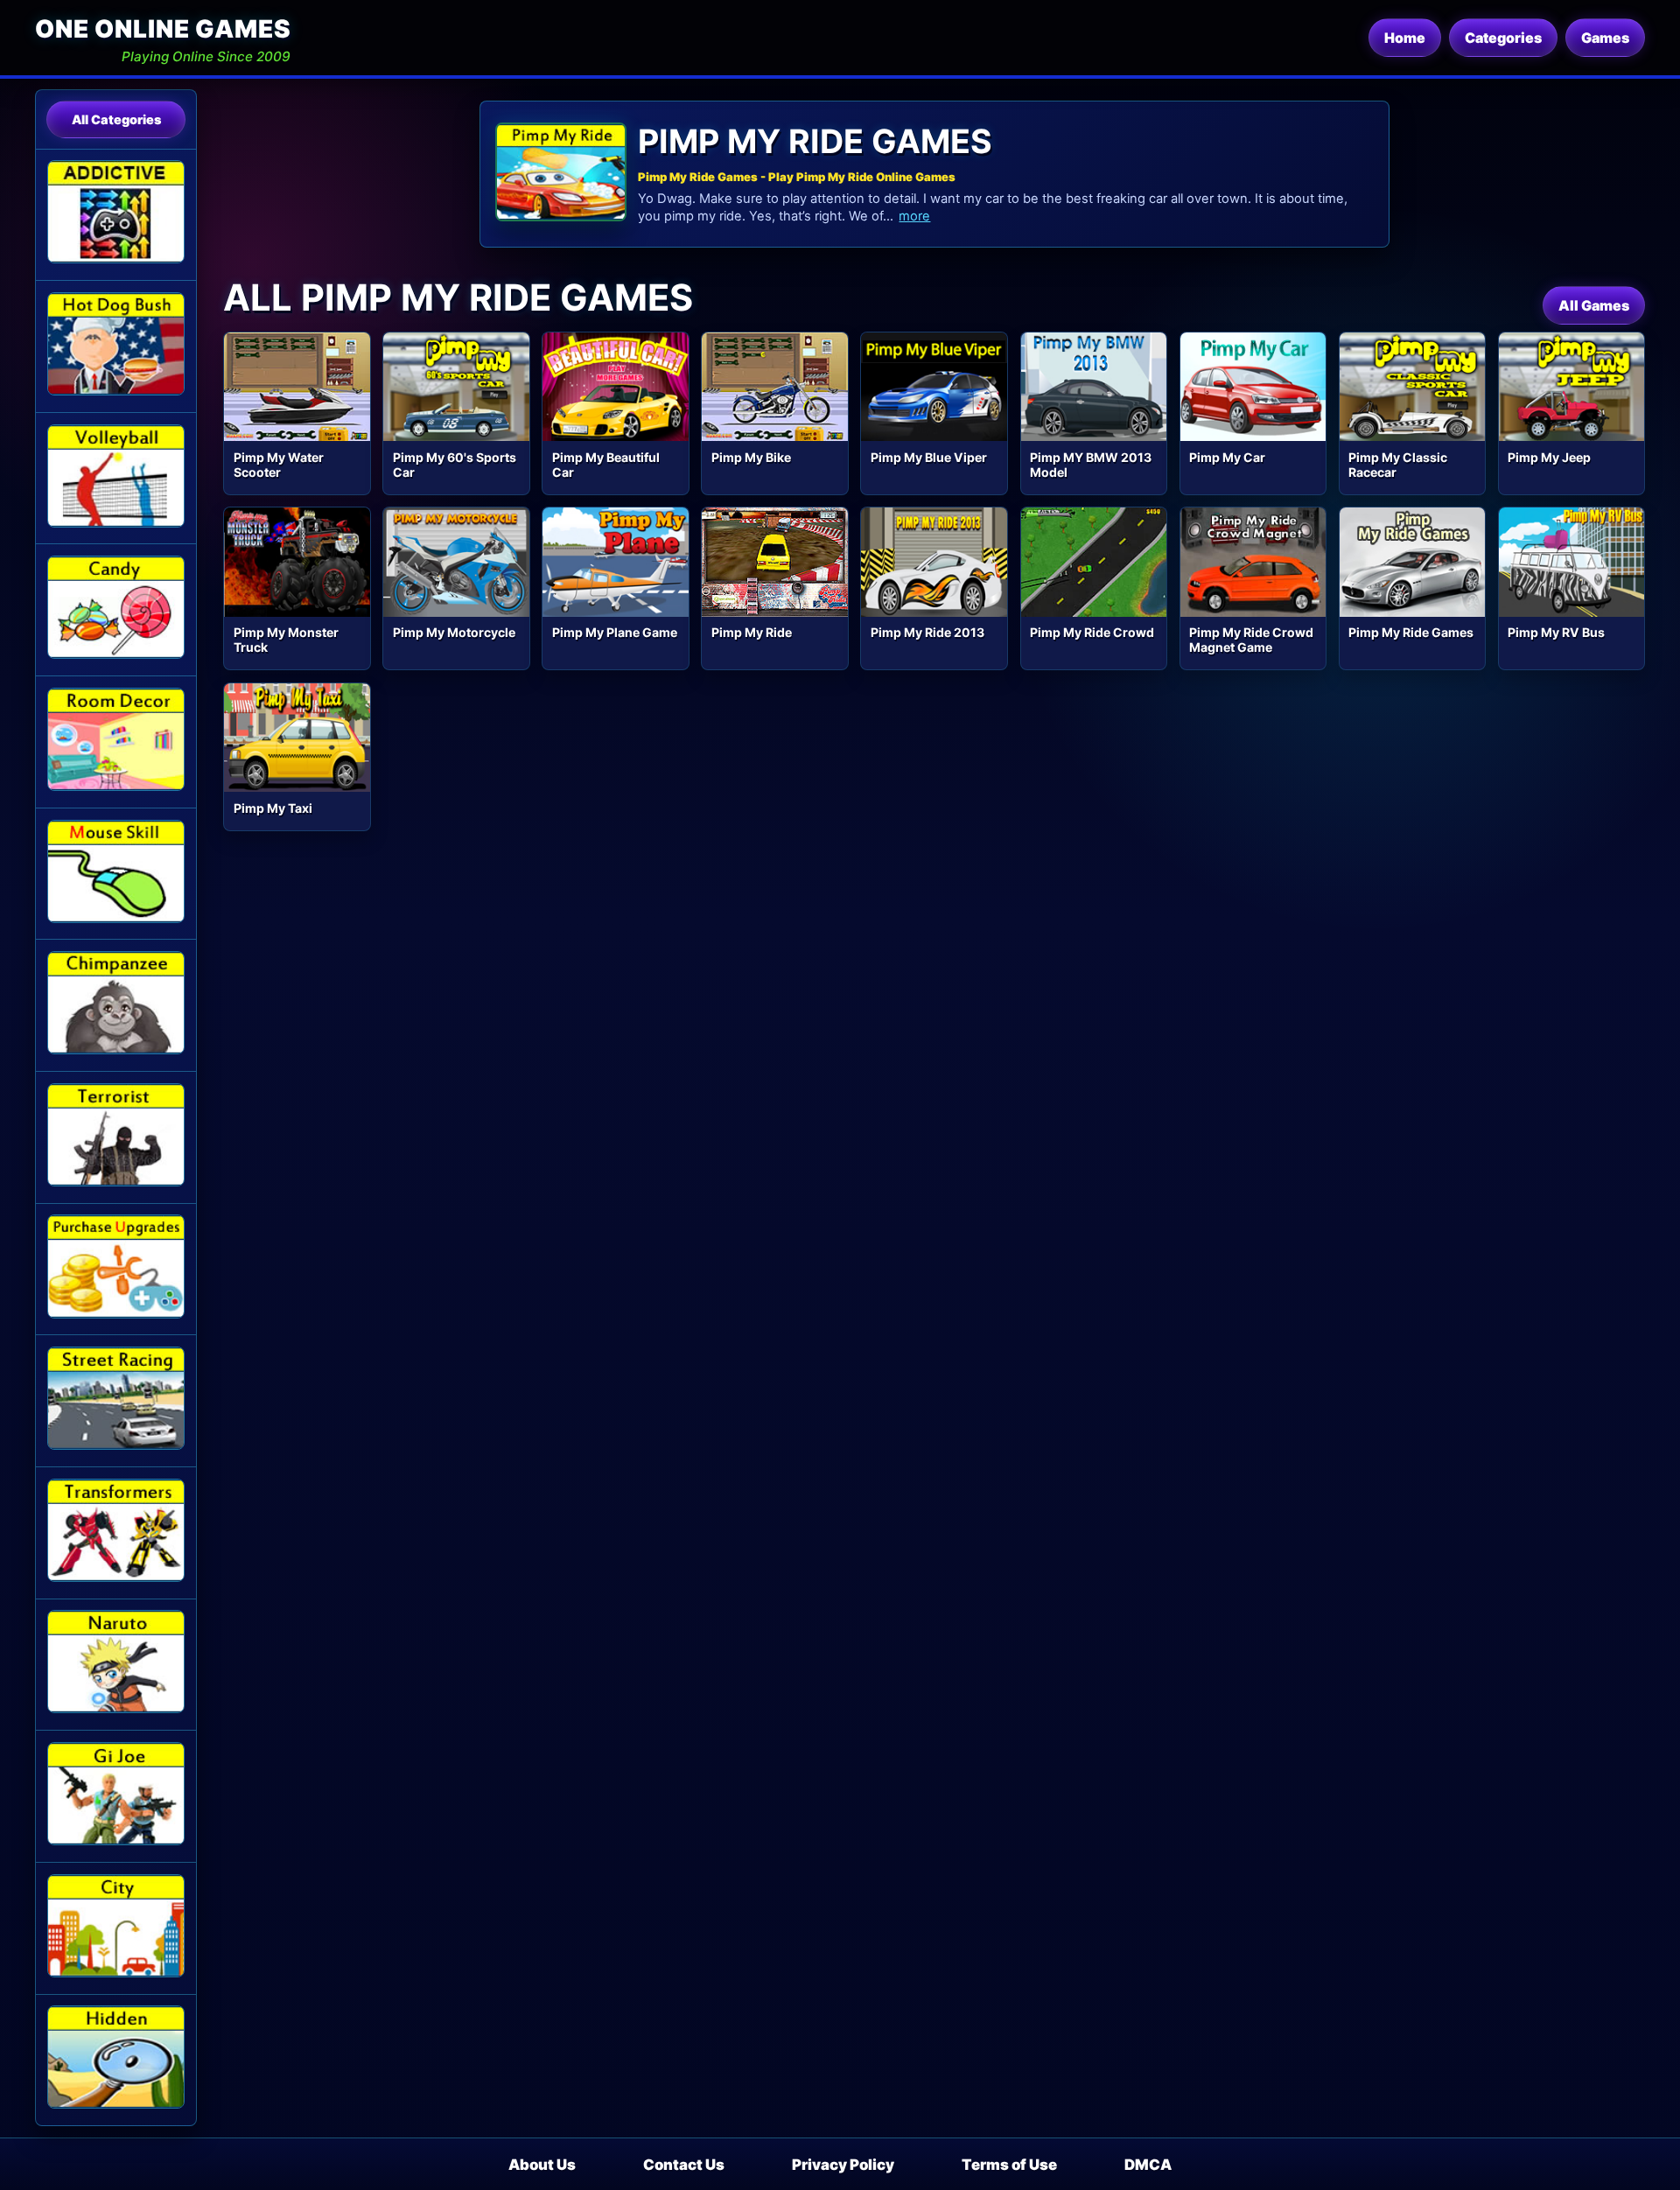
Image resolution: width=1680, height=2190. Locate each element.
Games (1605, 38)
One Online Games (163, 29)
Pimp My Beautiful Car (606, 465)
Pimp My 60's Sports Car (455, 465)
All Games (1594, 305)
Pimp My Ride (752, 632)
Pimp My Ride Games (1411, 632)
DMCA (1148, 2165)
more (914, 216)
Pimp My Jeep (1549, 457)
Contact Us (684, 2165)
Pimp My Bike (751, 457)
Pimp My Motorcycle (454, 632)
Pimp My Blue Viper (929, 457)
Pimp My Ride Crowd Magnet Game (1251, 640)
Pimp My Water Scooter (279, 465)
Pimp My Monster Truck (286, 640)
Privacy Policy (843, 2165)
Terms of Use (1009, 2165)
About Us (542, 2165)
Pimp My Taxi (273, 808)
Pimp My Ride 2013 (927, 632)
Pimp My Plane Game (615, 632)
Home (1405, 38)
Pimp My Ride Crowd (1092, 632)
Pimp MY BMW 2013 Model (1091, 465)
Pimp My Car (1227, 457)
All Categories (116, 119)
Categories (1503, 38)
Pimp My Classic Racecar (1398, 465)
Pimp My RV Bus (1556, 632)
